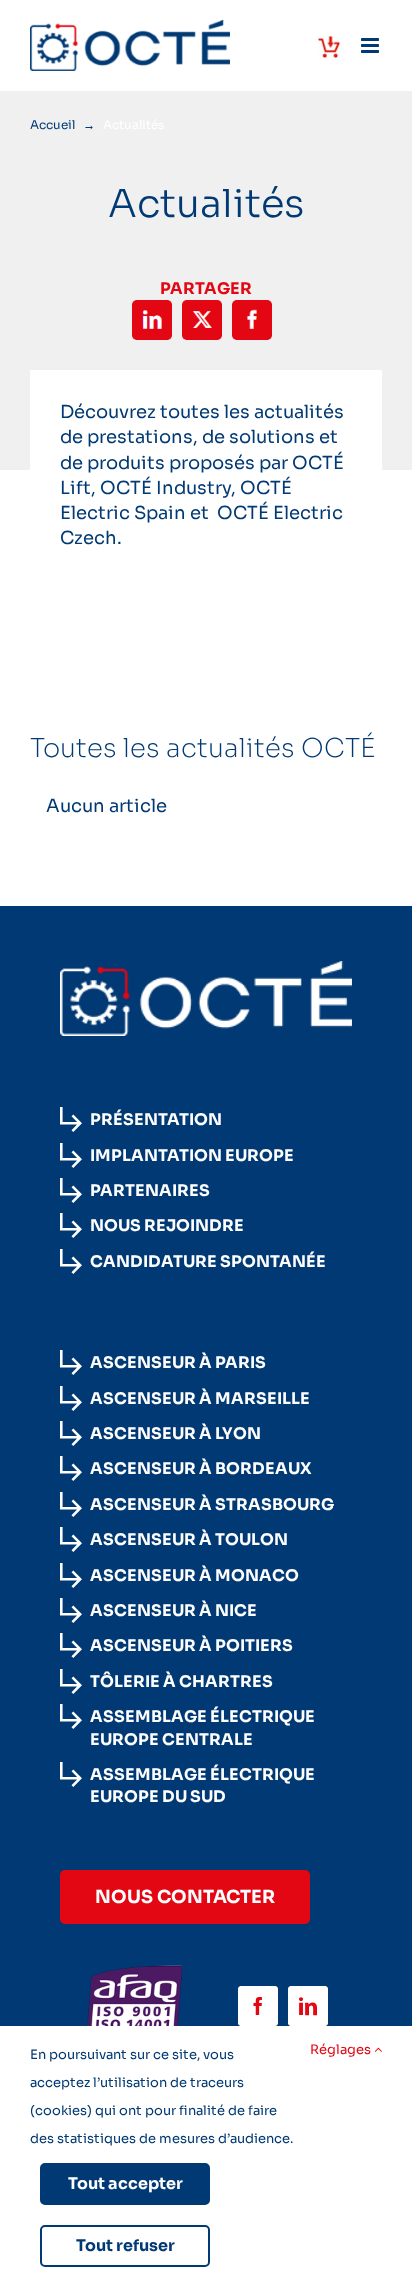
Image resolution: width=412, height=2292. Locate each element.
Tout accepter (125, 2183)
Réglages (342, 2049)
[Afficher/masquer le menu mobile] (371, 45)
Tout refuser (125, 2245)
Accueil (52, 124)
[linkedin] (308, 2006)
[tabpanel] (206, 806)
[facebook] (258, 2006)
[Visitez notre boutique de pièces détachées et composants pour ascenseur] (329, 47)
